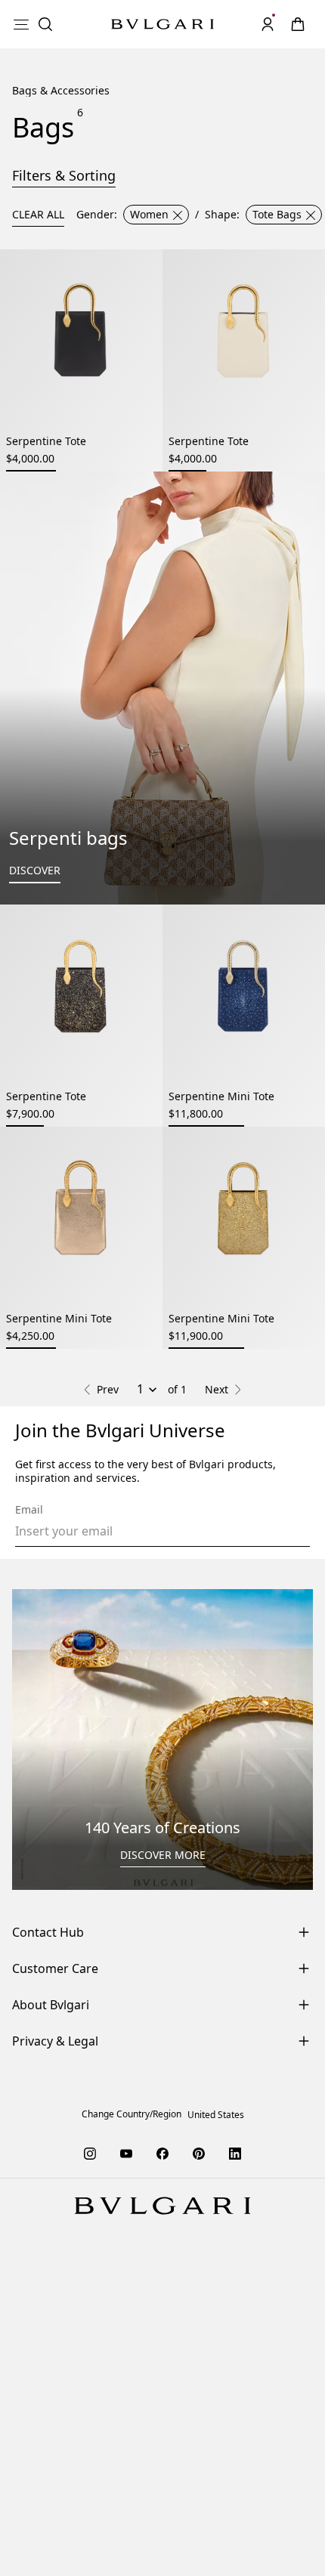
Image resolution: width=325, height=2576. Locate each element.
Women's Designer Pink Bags (163, 1729)
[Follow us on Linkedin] (235, 2496)
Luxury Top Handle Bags (97, 1688)
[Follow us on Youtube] (126, 2496)
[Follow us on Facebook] (162, 2496)
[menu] (21, 24)
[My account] (268, 24)
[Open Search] (45, 24)
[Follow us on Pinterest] (199, 2496)
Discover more (163, 2198)
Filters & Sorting (64, 175)
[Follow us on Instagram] (90, 2496)
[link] (298, 24)
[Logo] (162, 25)
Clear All (38, 214)
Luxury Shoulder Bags (235, 1688)
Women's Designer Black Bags (222, 1715)
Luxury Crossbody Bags (108, 1701)
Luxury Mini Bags (232, 1701)
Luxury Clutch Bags (76, 1715)
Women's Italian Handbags (163, 1742)
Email (29, 1853)
